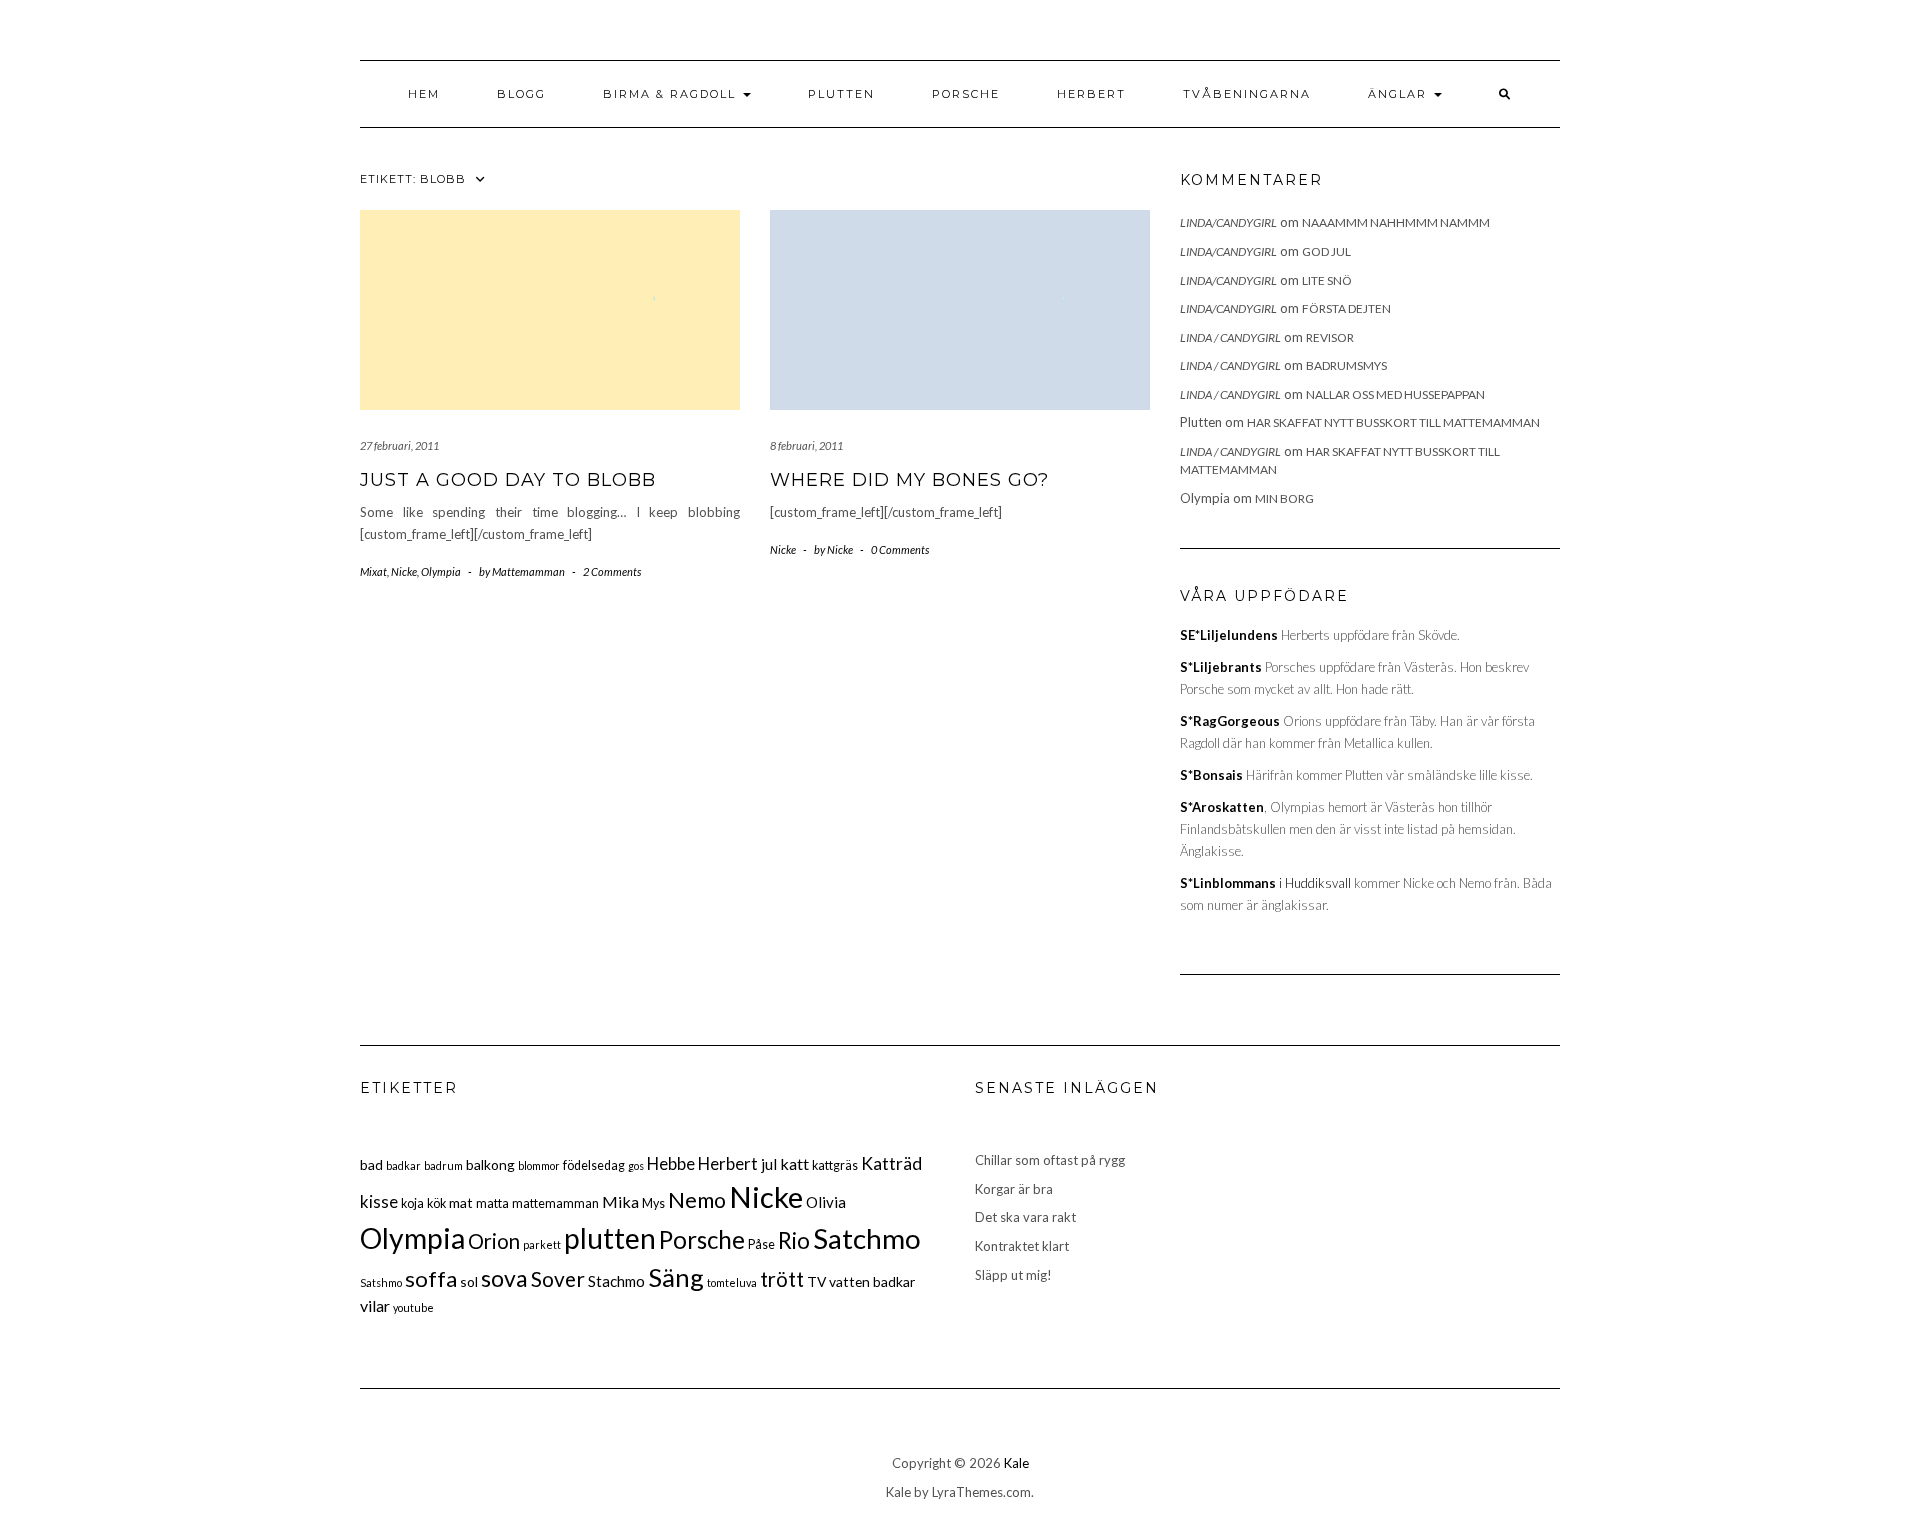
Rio (794, 1240)
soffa (431, 1278)
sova (504, 1278)
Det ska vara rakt (1025, 1217)
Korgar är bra (1014, 1189)
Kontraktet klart (1022, 1246)
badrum (443, 1165)
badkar (403, 1165)
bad (371, 1164)
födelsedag (594, 1165)
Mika (620, 1201)
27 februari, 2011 (399, 445)
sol (469, 1281)
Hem (424, 94)
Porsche (966, 94)
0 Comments (900, 549)
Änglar (1400, 94)
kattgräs (835, 1165)
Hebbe (671, 1163)
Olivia (826, 1202)
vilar (375, 1305)
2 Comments (612, 571)
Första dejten (1346, 308)
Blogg (521, 94)
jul (769, 1164)
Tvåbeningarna (1247, 94)
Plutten (841, 94)
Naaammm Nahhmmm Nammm (1396, 222)
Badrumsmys (1346, 365)
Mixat (373, 571)
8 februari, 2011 (806, 445)
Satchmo (867, 1238)
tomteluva (732, 1282)
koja (412, 1203)
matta (492, 1203)
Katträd (891, 1163)
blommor (539, 1165)
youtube (413, 1307)
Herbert (1091, 94)
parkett (542, 1244)
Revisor (1330, 337)
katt (794, 1163)
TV (816, 1281)
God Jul (1326, 251)
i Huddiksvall (1265, 883)
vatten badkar (872, 1281)
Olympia (441, 571)
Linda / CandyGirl (1230, 337)
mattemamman (555, 1203)
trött (782, 1279)
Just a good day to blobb (508, 480)
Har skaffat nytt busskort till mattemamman (1393, 422)
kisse (379, 1201)
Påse (761, 1244)
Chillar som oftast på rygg (1050, 1160)
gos (636, 1165)
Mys (653, 1203)
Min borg (1284, 498)
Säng (676, 1277)
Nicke (404, 571)
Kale (1016, 1463)
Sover (558, 1278)
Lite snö (1327, 280)
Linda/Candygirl (1228, 222)
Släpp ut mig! (1013, 1275)
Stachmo (616, 1281)
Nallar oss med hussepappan (1395, 394)
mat (461, 1202)
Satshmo (381, 1282)
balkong (490, 1164)
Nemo (697, 1200)
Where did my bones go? (909, 480)
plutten (610, 1238)
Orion (494, 1241)
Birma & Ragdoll (672, 94)
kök (436, 1203)
